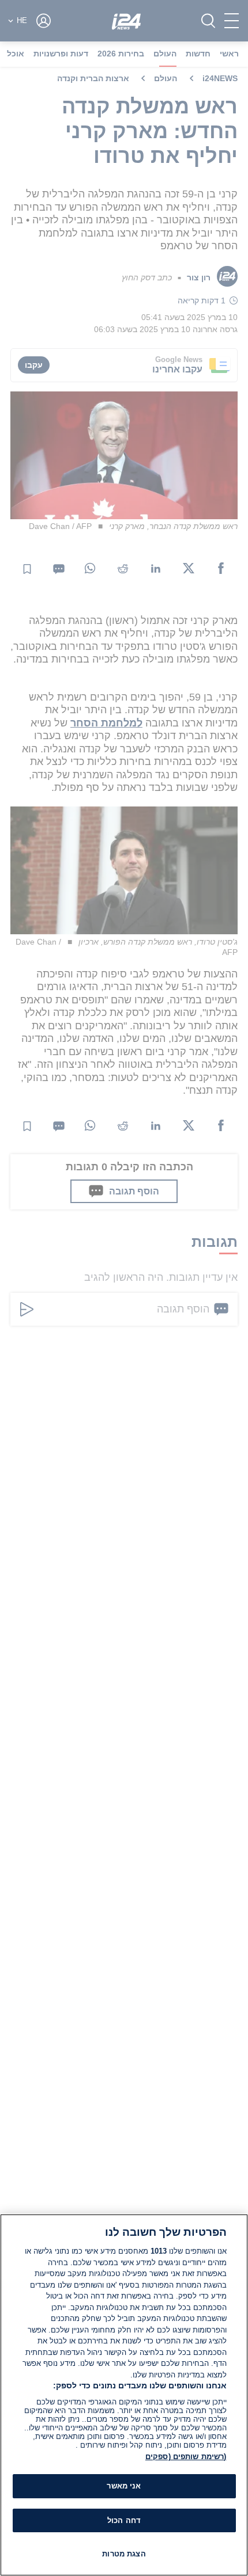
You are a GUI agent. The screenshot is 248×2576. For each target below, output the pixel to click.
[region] (124, 2395)
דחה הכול (124, 2520)
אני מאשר (124, 2486)
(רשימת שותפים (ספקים (186, 2457)
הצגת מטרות (124, 2554)
